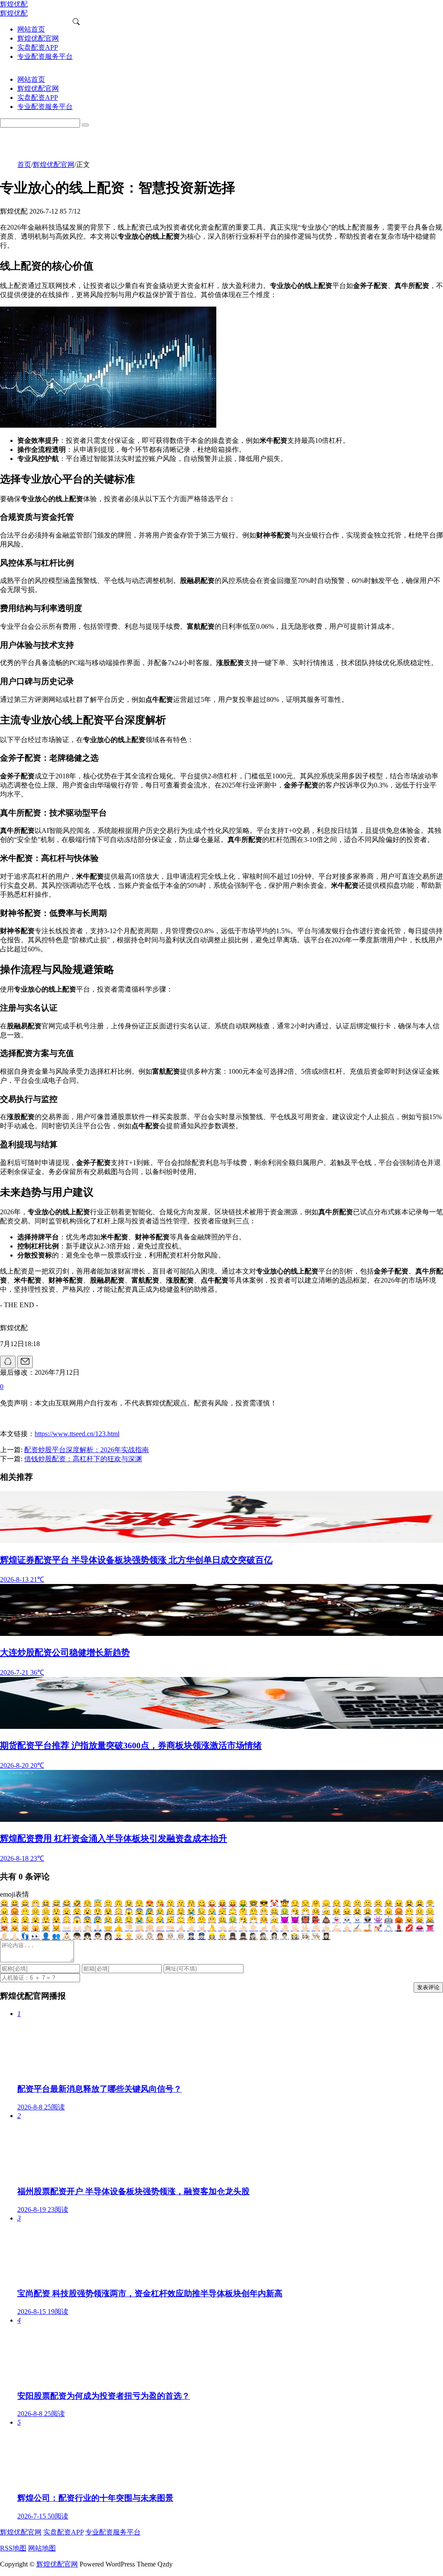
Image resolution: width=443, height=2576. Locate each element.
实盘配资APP (63, 2532)
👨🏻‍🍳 (316, 1936)
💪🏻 (337, 1928)
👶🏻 (67, 1936)
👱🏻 (129, 1936)
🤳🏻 (368, 1928)
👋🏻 (316, 1928)
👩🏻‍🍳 (305, 1936)
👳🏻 (181, 1936)
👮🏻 (202, 1936)
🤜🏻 (170, 1928)
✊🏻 (150, 1928)
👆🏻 (243, 1928)
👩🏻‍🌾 (295, 1936)
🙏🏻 (98, 1928)
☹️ (378, 1903)
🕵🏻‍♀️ (254, 1936)
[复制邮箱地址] (25, 1362)
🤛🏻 (160, 1928)
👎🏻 (129, 1928)
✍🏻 (357, 1928)
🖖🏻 (305, 1928)
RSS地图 (13, 2548)
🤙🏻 (326, 1928)
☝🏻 (264, 1928)
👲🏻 (160, 1936)
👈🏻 (222, 1928)
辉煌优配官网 (54, 165)
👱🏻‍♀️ (119, 1936)
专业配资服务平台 (113, 2532)
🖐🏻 (295, 1928)
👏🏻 (87, 1928)
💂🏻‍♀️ (233, 1936)
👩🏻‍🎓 (326, 1936)
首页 (24, 165)
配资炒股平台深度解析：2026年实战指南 (87, 1450)
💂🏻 (243, 1936)
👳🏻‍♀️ (170, 1936)
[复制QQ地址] (8, 1362)
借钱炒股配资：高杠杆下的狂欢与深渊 (83, 1459)
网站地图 (42, 2548)
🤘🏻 (202, 1928)
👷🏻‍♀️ (212, 1936)
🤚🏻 (285, 1928)
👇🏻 (254, 1928)
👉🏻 (233, 1928)
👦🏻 (77, 1936)
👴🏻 (139, 1936)
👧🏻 (87, 1936)
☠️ (357, 1920)
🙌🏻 (77, 1928)
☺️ (87, 1903)
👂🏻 (4, 1936)
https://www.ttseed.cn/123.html (77, 1434)
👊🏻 (139, 1928)
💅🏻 (378, 1928)
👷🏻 (222, 1936)
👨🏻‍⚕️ (285, 1936)
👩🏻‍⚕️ (274, 1936)
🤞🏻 (181, 1928)
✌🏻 (191, 1928)
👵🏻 (150, 1936)
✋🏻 (274, 1928)
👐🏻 (67, 1928)
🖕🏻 (347, 1928)
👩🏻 (108, 1936)
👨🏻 (98, 1936)
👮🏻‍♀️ (191, 1936)
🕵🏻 (264, 1936)
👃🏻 (15, 1936)
